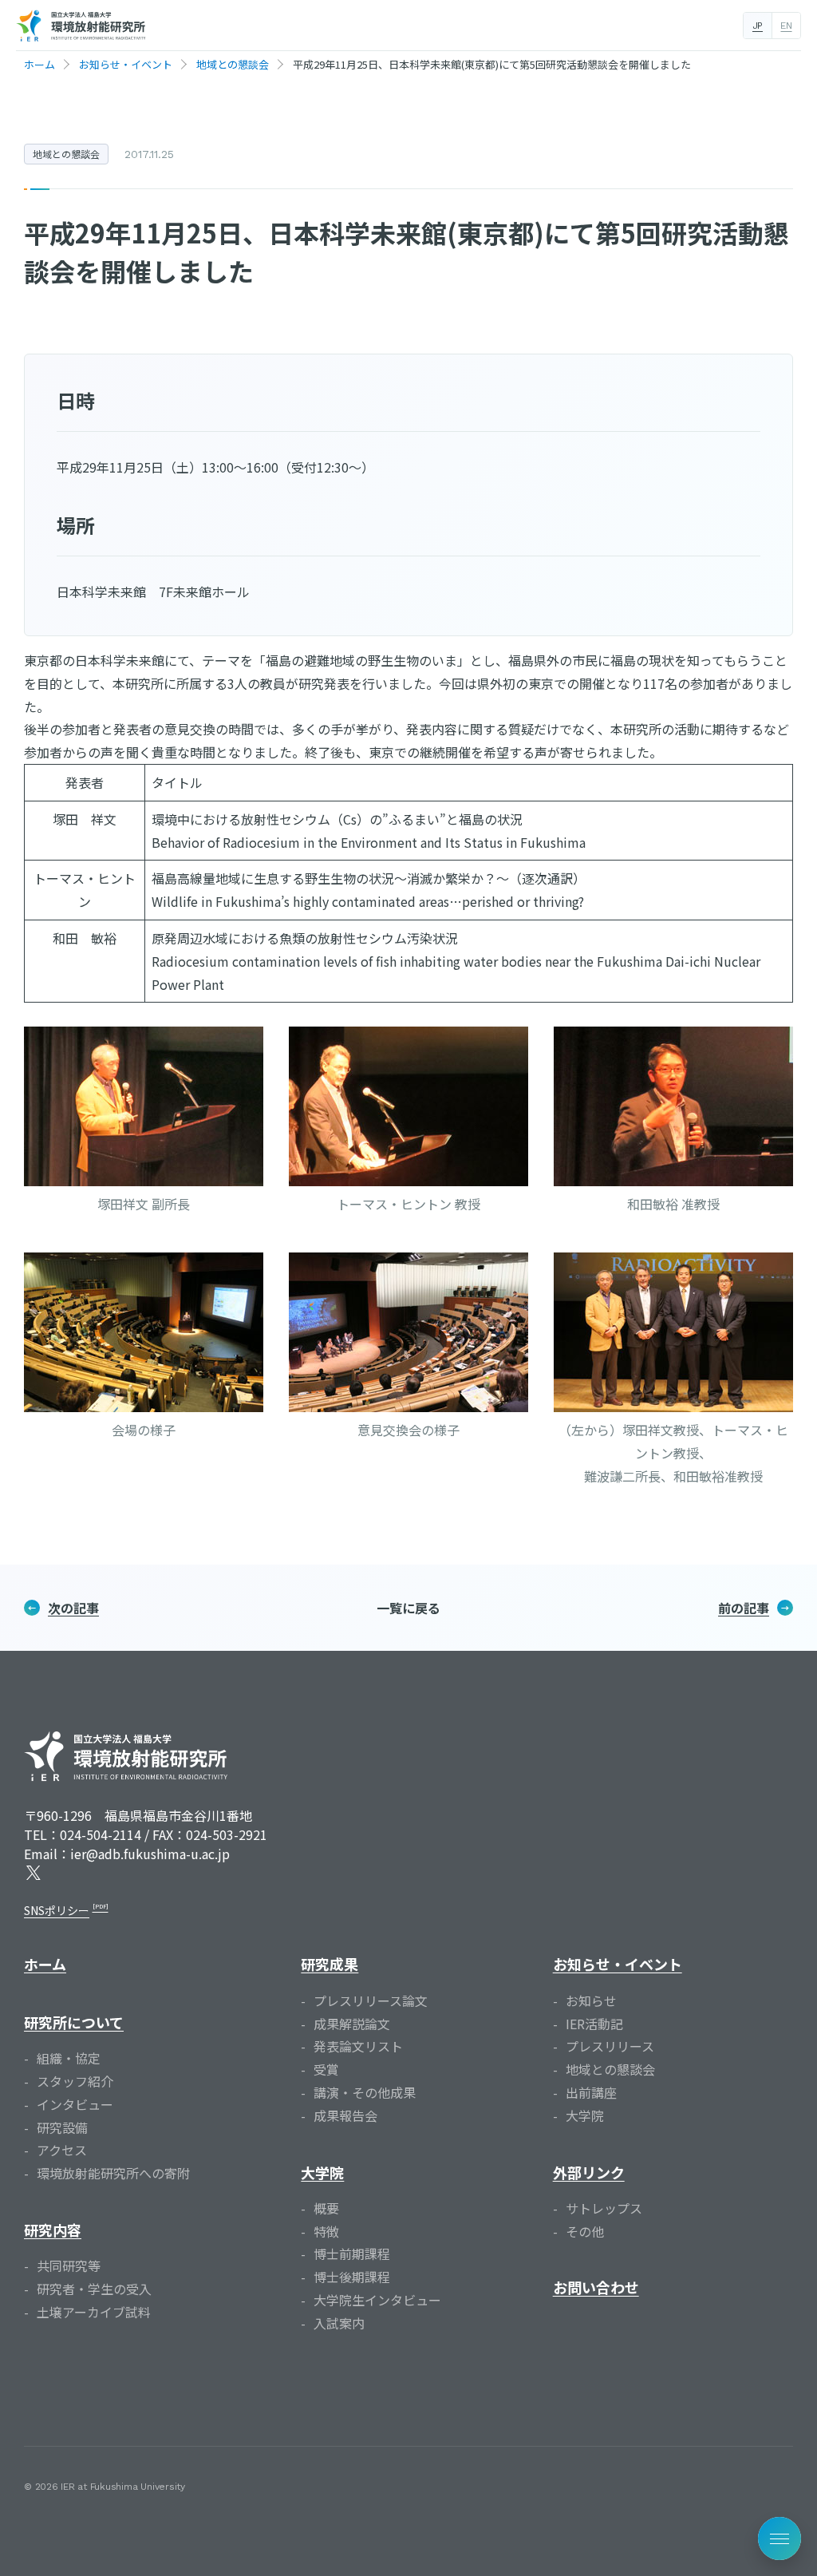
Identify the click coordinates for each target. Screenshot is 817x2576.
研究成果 (330, 1964)
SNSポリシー (57, 1910)
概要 (326, 2208)
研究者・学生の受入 (94, 2289)
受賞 (326, 2069)
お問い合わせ (596, 2287)
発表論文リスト (358, 2046)
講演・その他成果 (365, 2092)
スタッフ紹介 (75, 2081)
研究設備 (62, 2127)
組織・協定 (69, 2058)
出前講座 (591, 2092)
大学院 (322, 2172)
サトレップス (604, 2208)
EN (786, 26)
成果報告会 (345, 2115)
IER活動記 (594, 2024)
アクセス (62, 2150)
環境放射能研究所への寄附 (113, 2173)
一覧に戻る (408, 1608)
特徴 (326, 2231)
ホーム (45, 1964)
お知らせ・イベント (618, 1964)
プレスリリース (610, 2046)
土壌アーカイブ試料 (94, 2312)
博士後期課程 (352, 2277)
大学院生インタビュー (377, 2300)
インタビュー (75, 2104)
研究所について (74, 2022)
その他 (585, 2231)
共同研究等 (69, 2265)
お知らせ (591, 2000)
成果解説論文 (352, 2024)
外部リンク (589, 2172)
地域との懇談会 (66, 154)
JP (758, 26)
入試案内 (339, 2323)
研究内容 (53, 2230)
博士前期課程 (352, 2254)
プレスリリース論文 (371, 2000)
